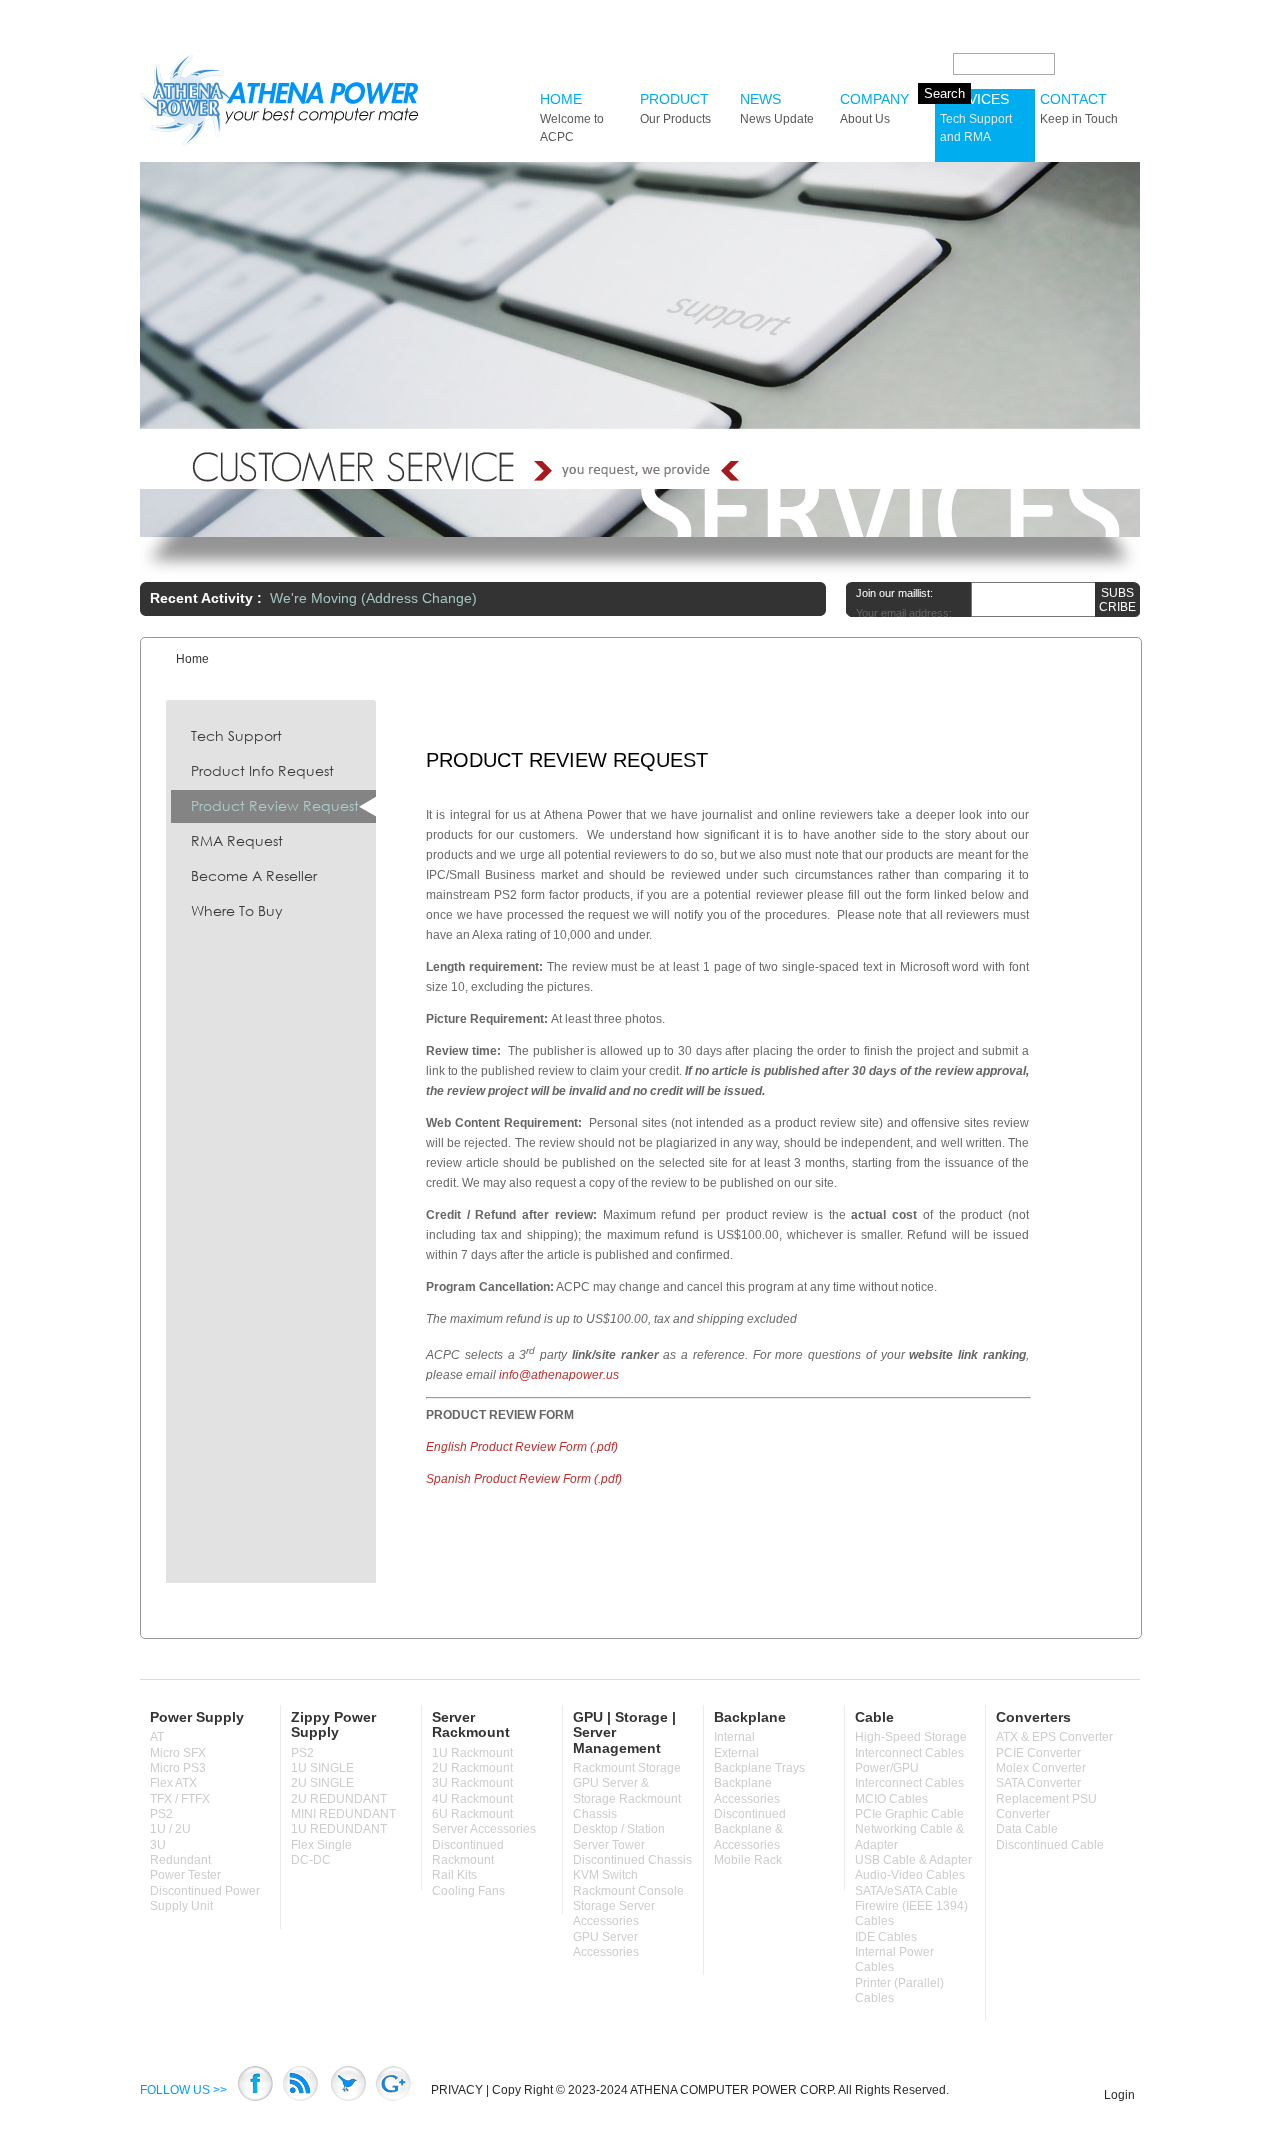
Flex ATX (173, 1783)
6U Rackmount (472, 1814)
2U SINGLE (322, 1783)
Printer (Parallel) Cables (899, 1990)
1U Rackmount (472, 1753)
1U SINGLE (322, 1768)
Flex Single (321, 1845)
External (736, 1753)
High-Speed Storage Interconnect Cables (911, 1744)
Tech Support (236, 735)
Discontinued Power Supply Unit (205, 1898)
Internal (734, 1737)
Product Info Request (262, 770)
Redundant (180, 1860)
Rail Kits (454, 1875)
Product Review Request (275, 805)
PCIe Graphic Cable (909, 1814)
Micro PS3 (178, 1768)
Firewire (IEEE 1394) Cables (911, 1913)
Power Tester (185, 1875)
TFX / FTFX (180, 1799)
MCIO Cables (891, 1799)
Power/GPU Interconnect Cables (909, 1775)
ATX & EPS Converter (1054, 1737)
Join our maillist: (894, 593)
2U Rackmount (472, 1768)
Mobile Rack (748, 1860)
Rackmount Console (628, 1891)
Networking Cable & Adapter (909, 1836)
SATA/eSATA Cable (906, 1891)
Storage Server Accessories (614, 1913)
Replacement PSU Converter (1046, 1806)
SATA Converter (1038, 1783)
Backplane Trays (759, 1768)
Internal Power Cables (894, 1959)
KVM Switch (605, 1875)
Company (874, 108)
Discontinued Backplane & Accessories (750, 1829)
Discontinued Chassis (632, 1860)
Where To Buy (237, 910)
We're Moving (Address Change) (373, 598)
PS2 (161, 1814)
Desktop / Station (619, 1829)
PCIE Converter (1038, 1753)
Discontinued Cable (1050, 1845)
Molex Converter (1041, 1768)
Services (976, 117)
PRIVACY (457, 2090)
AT (157, 1737)
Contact (1079, 108)
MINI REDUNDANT (343, 1814)
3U (158, 1845)
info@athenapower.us (559, 1375)
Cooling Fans (468, 1891)
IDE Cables (886, 1937)
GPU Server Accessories (606, 1944)
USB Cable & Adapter (913, 1860)
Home (572, 117)
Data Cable (1027, 1829)
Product (675, 108)
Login (1119, 2095)
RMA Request (237, 840)
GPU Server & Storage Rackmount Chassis (627, 1798)
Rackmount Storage (627, 1768)
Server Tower (609, 1845)
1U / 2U (170, 1829)
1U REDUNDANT (339, 1829)
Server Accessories (484, 1829)
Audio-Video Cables (910, 1875)
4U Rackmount (472, 1799)
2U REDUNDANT (339, 1799)
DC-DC (311, 1860)
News (777, 108)
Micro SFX (178, 1753)
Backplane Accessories (747, 1790)
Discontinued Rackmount (468, 1852)
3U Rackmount (472, 1783)
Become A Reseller (254, 875)
